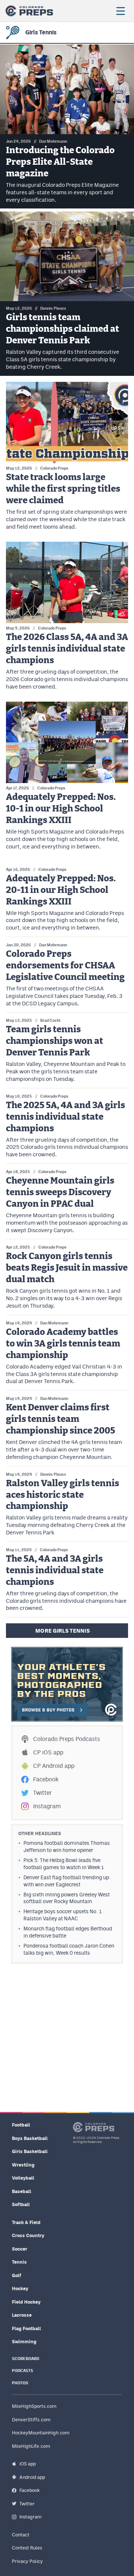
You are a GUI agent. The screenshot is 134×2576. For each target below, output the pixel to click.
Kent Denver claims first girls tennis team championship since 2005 (60, 1419)
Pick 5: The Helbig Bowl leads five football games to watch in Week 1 (64, 1864)
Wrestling (23, 2165)
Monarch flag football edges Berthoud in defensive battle (68, 1932)
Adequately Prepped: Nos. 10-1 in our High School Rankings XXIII (61, 809)
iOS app (28, 2464)
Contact (21, 2535)
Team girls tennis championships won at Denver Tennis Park (55, 1041)
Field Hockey (26, 2302)
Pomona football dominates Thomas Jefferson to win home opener (67, 1847)
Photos (20, 2383)
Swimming (24, 2342)
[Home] (29, 11)
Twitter (42, 1793)
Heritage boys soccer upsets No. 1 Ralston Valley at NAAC (63, 1915)
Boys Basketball (30, 2138)
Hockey (20, 2289)
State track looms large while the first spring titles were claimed (63, 489)
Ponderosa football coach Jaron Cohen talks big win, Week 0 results (69, 1949)
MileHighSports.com (34, 2406)
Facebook (46, 1779)
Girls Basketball (30, 2151)
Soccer (20, 2249)
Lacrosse (22, 2315)
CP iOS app (48, 1752)
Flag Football (26, 2328)
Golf (17, 2275)
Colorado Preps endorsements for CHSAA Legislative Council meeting (65, 966)
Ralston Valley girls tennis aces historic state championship (63, 1495)
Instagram (47, 1806)
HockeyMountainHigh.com (41, 2433)
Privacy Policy (27, 2561)
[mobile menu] (120, 11)
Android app (32, 2477)
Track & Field (26, 2222)
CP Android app (54, 1766)
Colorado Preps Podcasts (67, 1739)
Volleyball (23, 2178)
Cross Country (28, 2235)
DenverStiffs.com (31, 2420)
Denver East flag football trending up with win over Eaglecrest (66, 1881)
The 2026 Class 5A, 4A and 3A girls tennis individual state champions (67, 649)
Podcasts (23, 2371)
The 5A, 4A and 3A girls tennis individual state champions (55, 1571)
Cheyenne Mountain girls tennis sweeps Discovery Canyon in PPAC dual (60, 1193)
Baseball (22, 2191)
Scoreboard (25, 2359)
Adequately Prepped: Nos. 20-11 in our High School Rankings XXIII (61, 890)
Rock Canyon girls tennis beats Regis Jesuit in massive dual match (67, 1268)
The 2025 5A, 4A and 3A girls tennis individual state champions (66, 1117)
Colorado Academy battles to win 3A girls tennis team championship (63, 1344)
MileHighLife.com (31, 2446)
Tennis (19, 2262)
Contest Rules (27, 2548)
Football (21, 2125)
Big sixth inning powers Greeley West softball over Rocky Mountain (67, 1898)
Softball (21, 2204)
